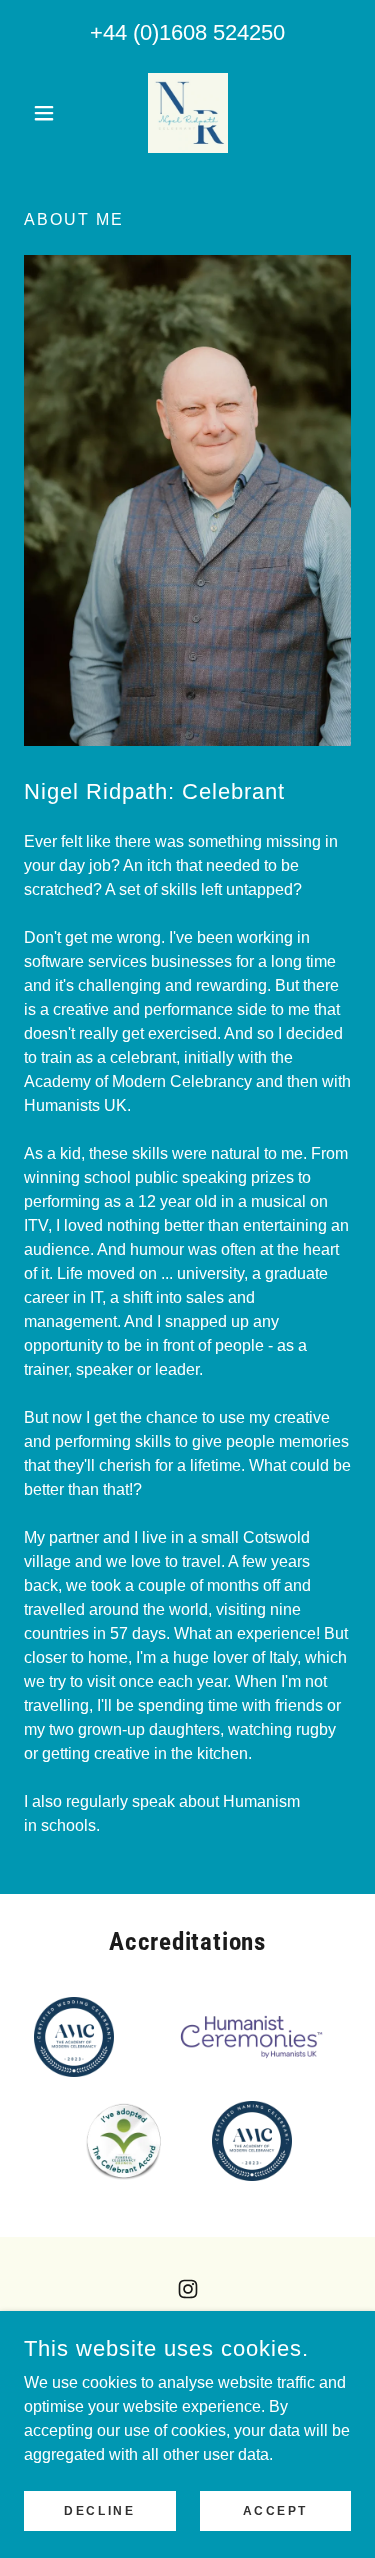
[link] (188, 113)
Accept (275, 2510)
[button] (48, 113)
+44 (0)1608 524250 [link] (187, 32)
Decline (99, 2510)
